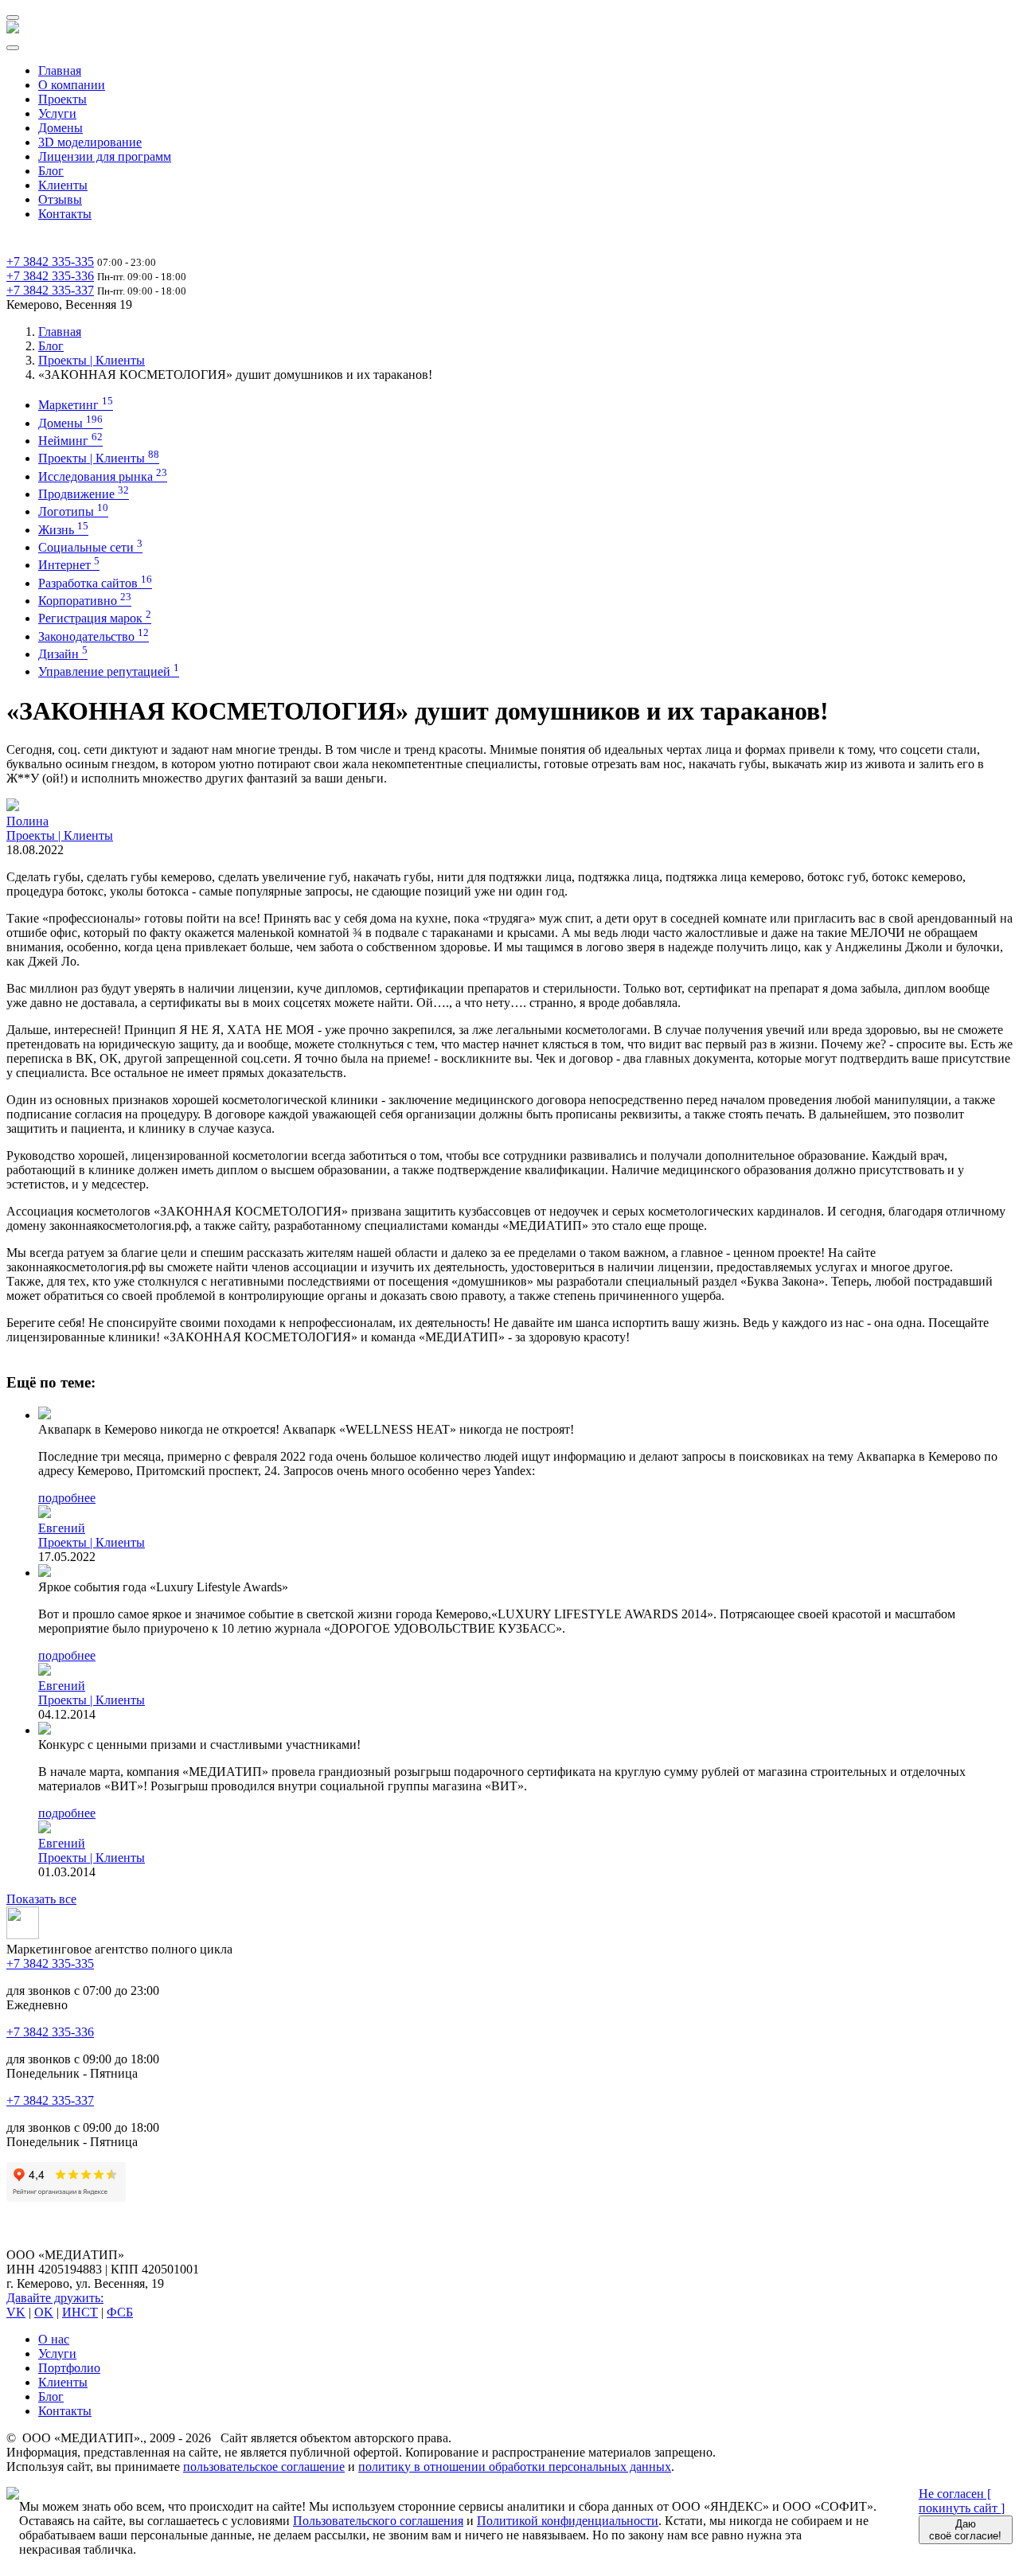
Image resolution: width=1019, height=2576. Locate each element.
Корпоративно (85, 601)
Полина (27, 821)
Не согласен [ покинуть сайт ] (962, 2501)
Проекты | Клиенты (92, 360)
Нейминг (70, 441)
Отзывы (60, 199)
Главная (60, 70)
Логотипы (73, 511)
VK (16, 2312)
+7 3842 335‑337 (50, 290)
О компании (72, 85)
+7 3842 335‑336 (50, 276)
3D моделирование (90, 142)
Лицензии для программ (105, 156)
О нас (54, 2339)
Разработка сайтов (95, 583)
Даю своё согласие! (965, 2530)
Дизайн (63, 654)
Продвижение (84, 494)
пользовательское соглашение (264, 2467)
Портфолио (69, 2368)
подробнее (67, 1498)
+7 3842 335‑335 (50, 262)
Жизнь (63, 530)
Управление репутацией (109, 671)
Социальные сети (90, 547)
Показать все (41, 1899)
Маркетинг (76, 405)
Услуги (57, 113)
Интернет (69, 565)
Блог (51, 171)
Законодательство (94, 636)
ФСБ (120, 2312)
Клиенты (63, 185)
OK (44, 2312)
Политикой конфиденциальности (568, 2521)
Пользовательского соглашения (378, 2521)
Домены (61, 128)
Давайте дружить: (55, 2298)
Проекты (62, 99)
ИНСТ (80, 2312)
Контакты (65, 214)
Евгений (62, 1528)
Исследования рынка (103, 476)
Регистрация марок (95, 618)
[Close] (13, 48)
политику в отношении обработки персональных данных (515, 2467)
